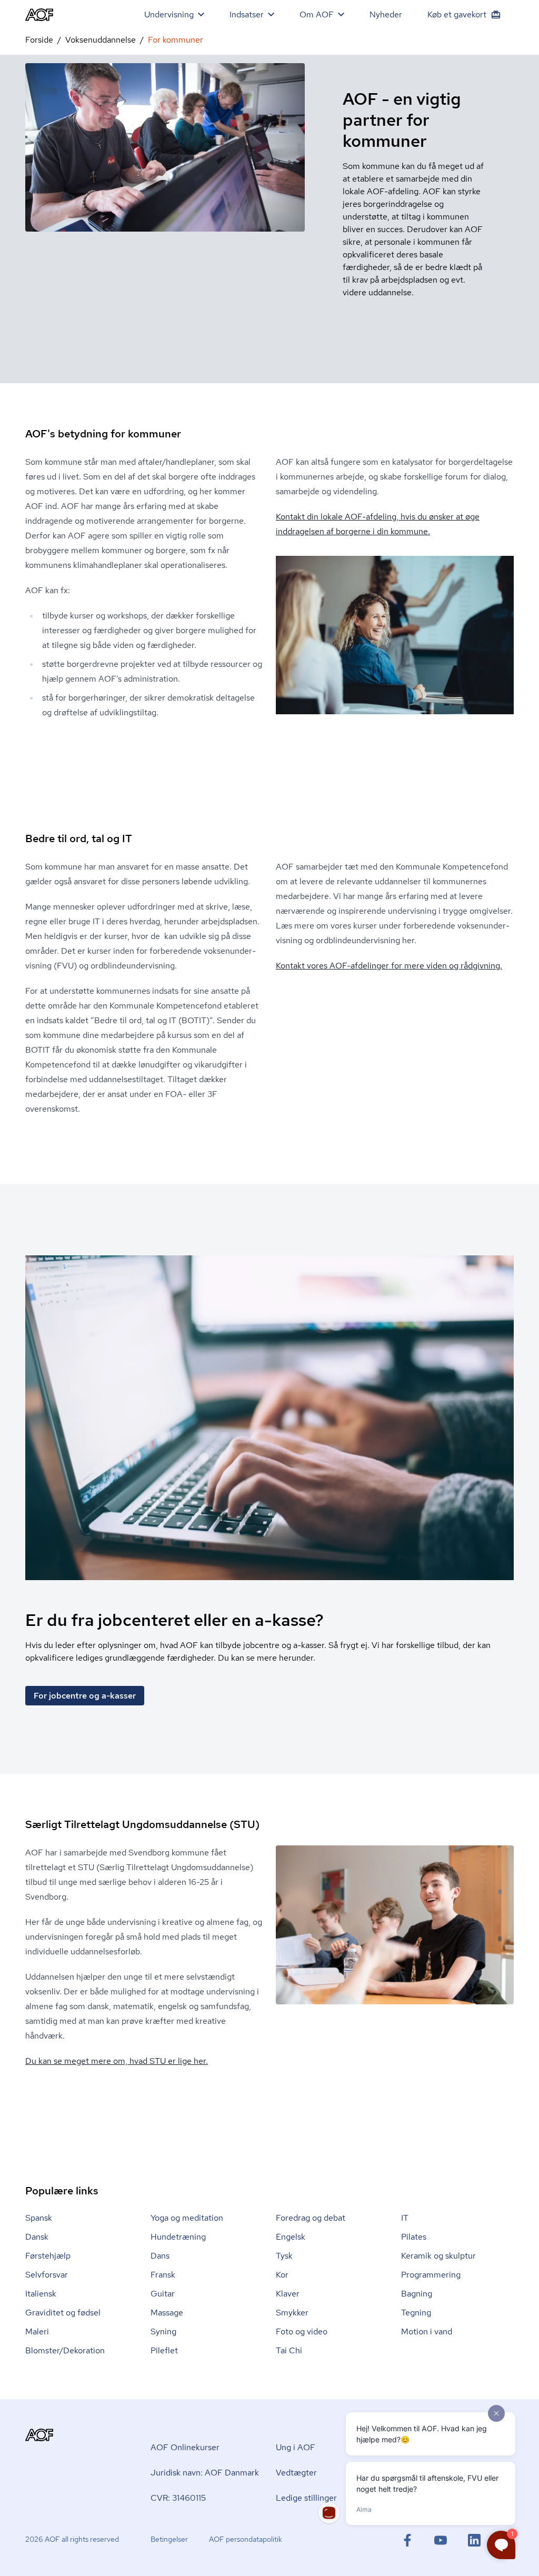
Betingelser (169, 2539)
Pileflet (164, 2350)
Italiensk (41, 2294)
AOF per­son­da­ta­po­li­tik (246, 2539)
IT (405, 2218)
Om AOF (317, 14)
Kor (282, 2275)
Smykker (292, 2313)
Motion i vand (427, 2332)
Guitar (163, 2294)
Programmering (431, 2275)
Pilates (414, 2237)
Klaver (288, 2294)
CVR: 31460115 (178, 2498)
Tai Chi (289, 2350)
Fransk (163, 2275)
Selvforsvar (47, 2275)
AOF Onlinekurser (185, 2447)
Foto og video (302, 2332)
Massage (167, 2313)
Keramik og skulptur (438, 2256)
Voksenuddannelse (101, 40)
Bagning (417, 2294)
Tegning (416, 2313)
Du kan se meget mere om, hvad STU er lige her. (117, 2061)
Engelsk (291, 2237)
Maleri (37, 2332)
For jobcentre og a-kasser (85, 1696)
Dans (160, 2256)
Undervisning (169, 14)
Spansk (39, 2218)
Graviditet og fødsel (63, 2313)
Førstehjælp (48, 2256)
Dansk (37, 2237)
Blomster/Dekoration (65, 2350)
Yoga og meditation (187, 2218)
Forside (39, 40)
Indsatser (247, 14)
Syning (163, 2332)
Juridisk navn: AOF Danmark (205, 2473)
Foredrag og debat (311, 2218)
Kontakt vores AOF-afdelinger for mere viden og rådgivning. (389, 966)
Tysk (284, 2256)
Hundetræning (178, 2237)
